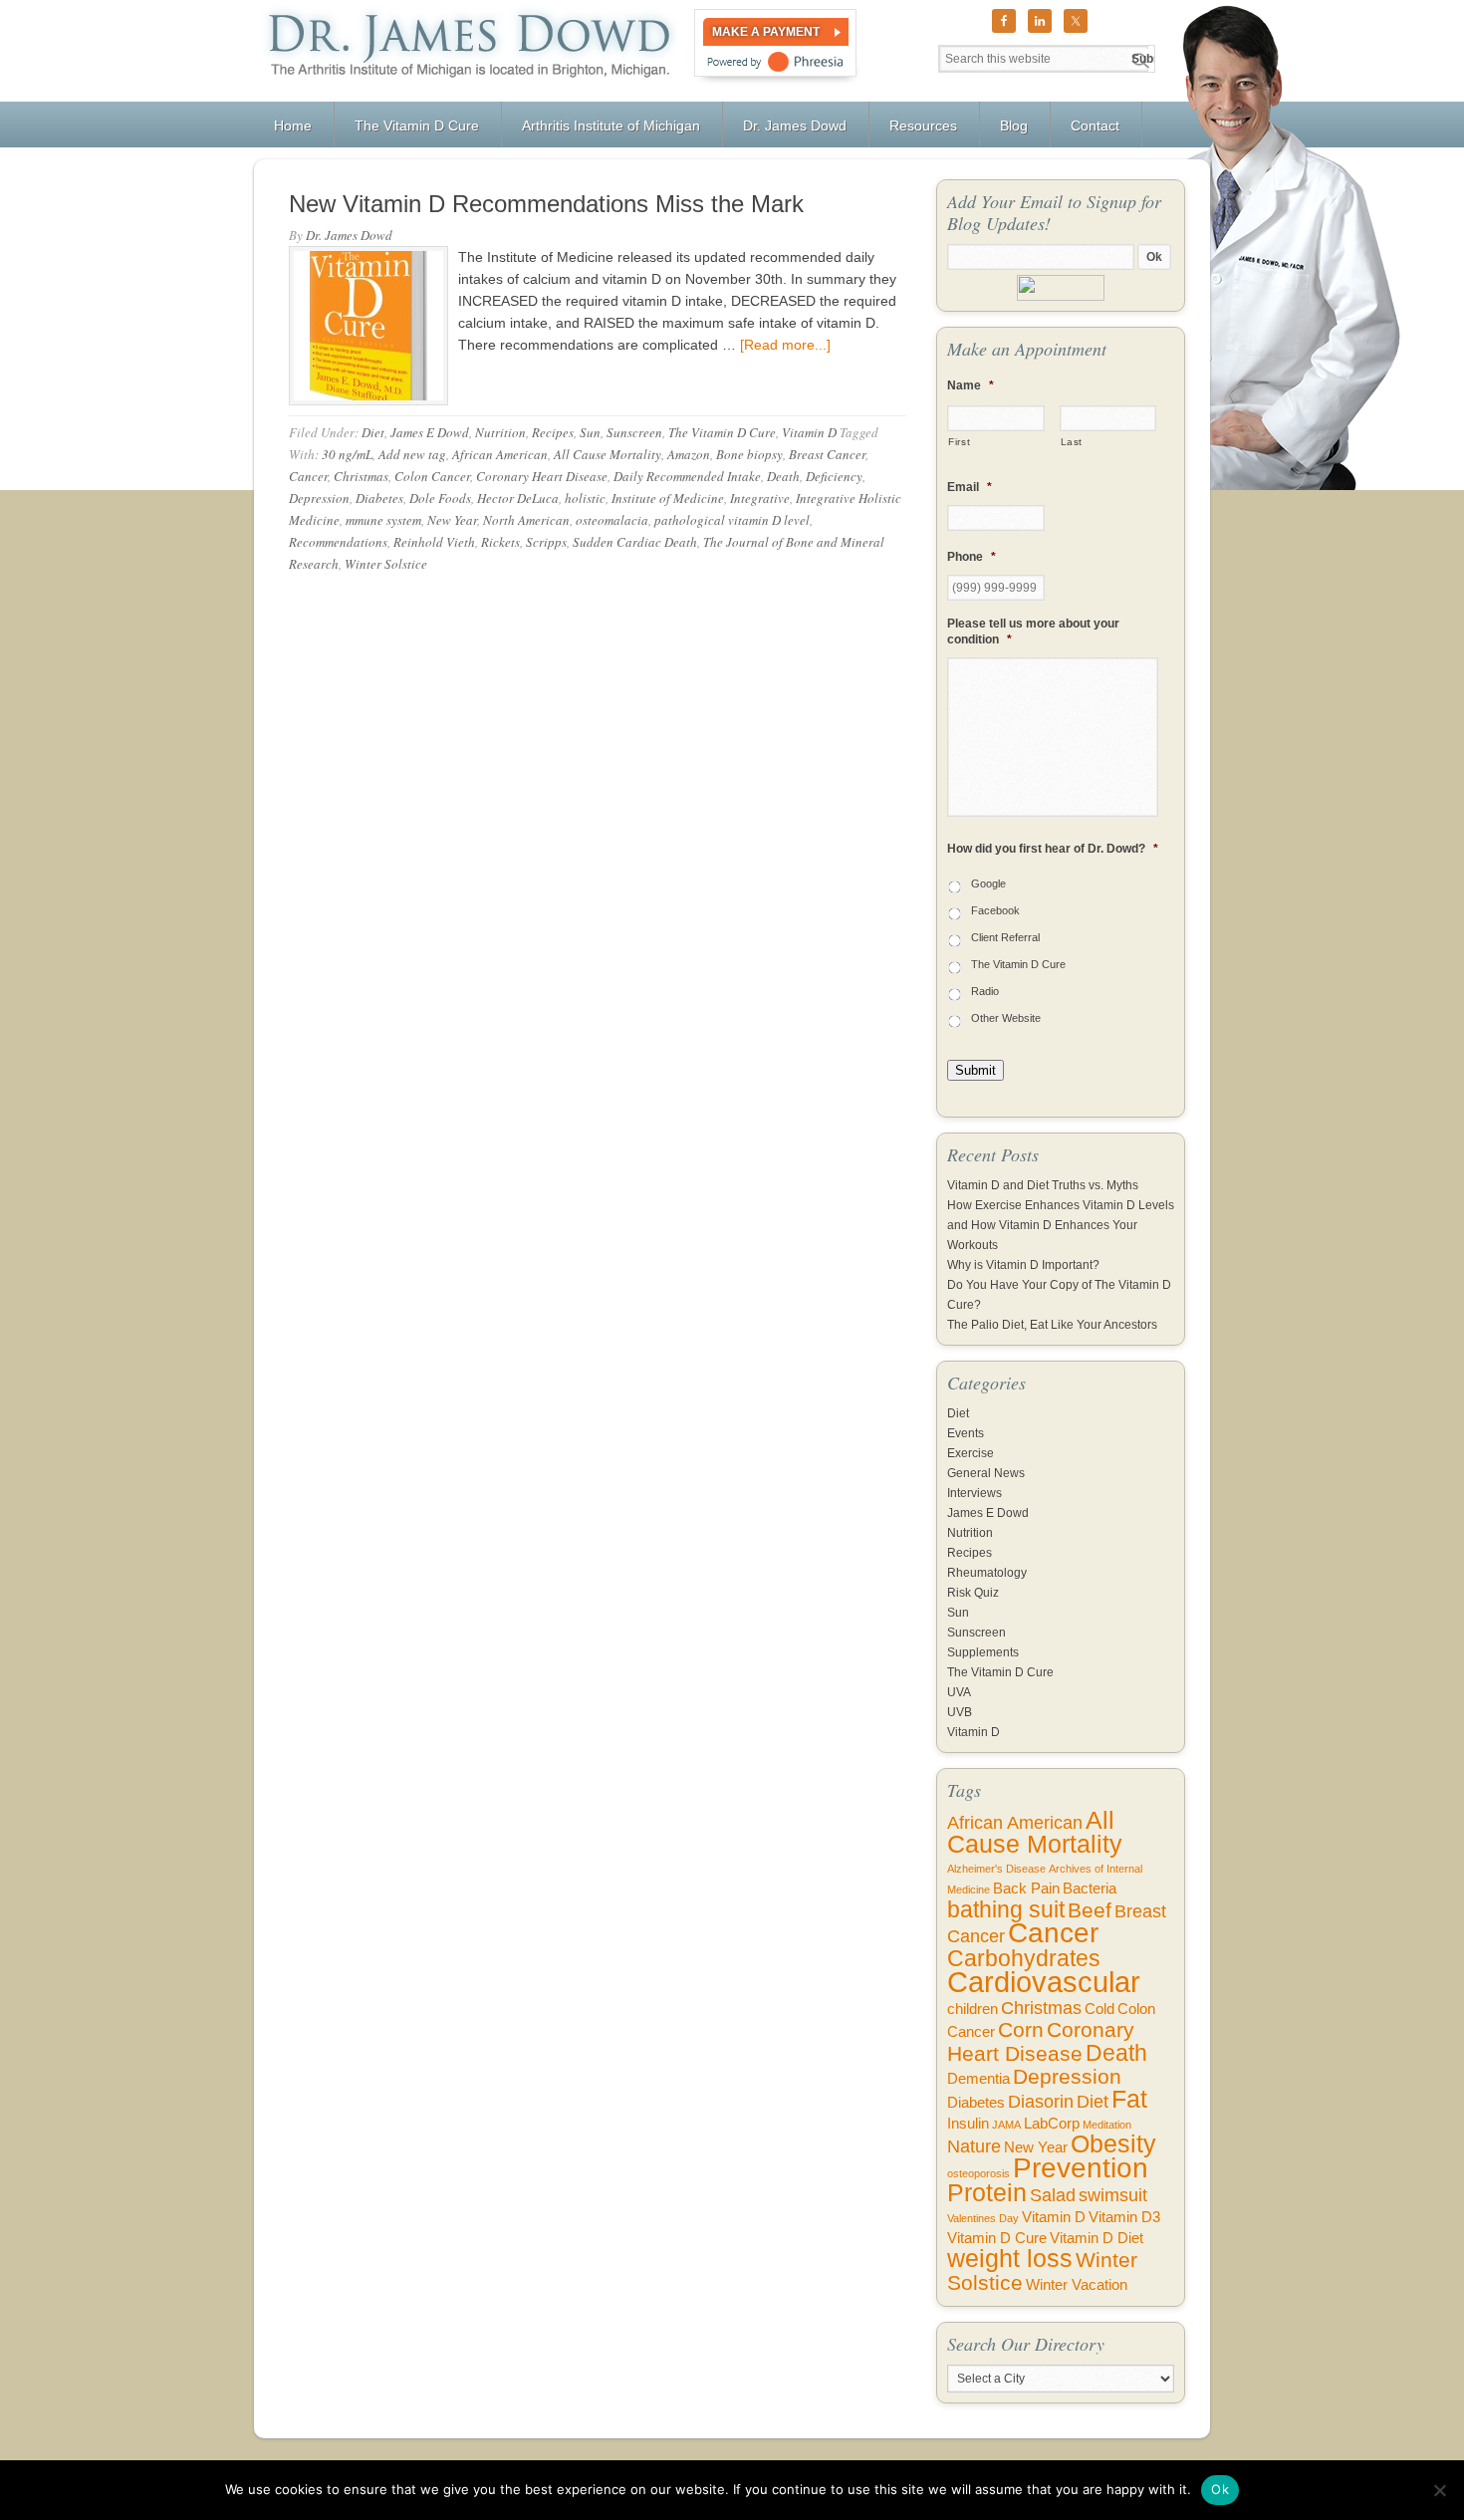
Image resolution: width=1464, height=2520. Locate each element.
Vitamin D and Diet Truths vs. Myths (1043, 1185)
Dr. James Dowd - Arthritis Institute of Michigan (466, 51)
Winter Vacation (1077, 2285)
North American (526, 520)
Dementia (978, 2079)
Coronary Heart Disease (542, 476)
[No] (1439, 2490)
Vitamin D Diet (1097, 2238)
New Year (452, 520)
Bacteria (1090, 1889)
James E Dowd (430, 432)
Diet (373, 432)
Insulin (968, 2124)
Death (783, 476)
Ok (1220, 2489)
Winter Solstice (386, 564)
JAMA (1006, 2125)
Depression (319, 498)
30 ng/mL (347, 454)
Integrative (760, 498)
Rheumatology (987, 1573)
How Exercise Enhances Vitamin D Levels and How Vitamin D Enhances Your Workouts (1061, 1225)
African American (500, 454)
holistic (585, 498)
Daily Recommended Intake (687, 476)
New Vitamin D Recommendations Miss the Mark (546, 204)
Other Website (1006, 1018)
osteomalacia (612, 520)
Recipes (553, 432)
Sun (590, 432)
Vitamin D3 (1124, 2217)
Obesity (1113, 2144)
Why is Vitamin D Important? (1023, 1265)
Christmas (361, 476)
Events (966, 1433)
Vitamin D (809, 432)
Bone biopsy (749, 454)
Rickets (500, 542)
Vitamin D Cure (997, 2238)
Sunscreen (634, 432)
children (973, 2009)
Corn (1021, 2029)
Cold (1099, 2009)
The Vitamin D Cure (722, 432)
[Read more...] (785, 345)
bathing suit (1006, 1909)
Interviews (975, 1493)
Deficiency (834, 476)
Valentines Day (983, 2218)
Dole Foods (440, 498)
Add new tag (412, 454)
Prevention (1081, 2168)
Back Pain (1026, 1889)
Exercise (971, 1453)
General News (986, 1473)
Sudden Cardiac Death (635, 542)
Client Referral (1005, 937)
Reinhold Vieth (434, 542)
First (959, 442)
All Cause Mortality (608, 454)
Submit (976, 1070)
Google (988, 883)
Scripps (546, 542)
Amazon (689, 454)
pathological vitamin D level (732, 520)
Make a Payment (766, 32)
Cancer (308, 476)
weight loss (1010, 2259)
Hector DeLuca (518, 498)
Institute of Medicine (668, 498)
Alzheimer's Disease (996, 1869)
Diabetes (379, 498)
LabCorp (1052, 2124)
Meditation (1107, 2125)
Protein (987, 2193)
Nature (974, 2146)
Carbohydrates (1024, 1958)
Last (1072, 442)
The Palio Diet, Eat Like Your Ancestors (1052, 1325)
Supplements (983, 1652)
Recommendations (338, 542)
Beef (1090, 1910)
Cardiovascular (1044, 1982)
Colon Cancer (432, 476)
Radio (985, 991)
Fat (1129, 2099)
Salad (1053, 2195)
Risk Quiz (973, 1593)
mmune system (383, 520)
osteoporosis (978, 2173)
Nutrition (500, 432)
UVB (960, 1712)
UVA (959, 1692)
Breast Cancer (827, 454)
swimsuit (1113, 2195)
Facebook (995, 910)
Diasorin (1041, 2102)
